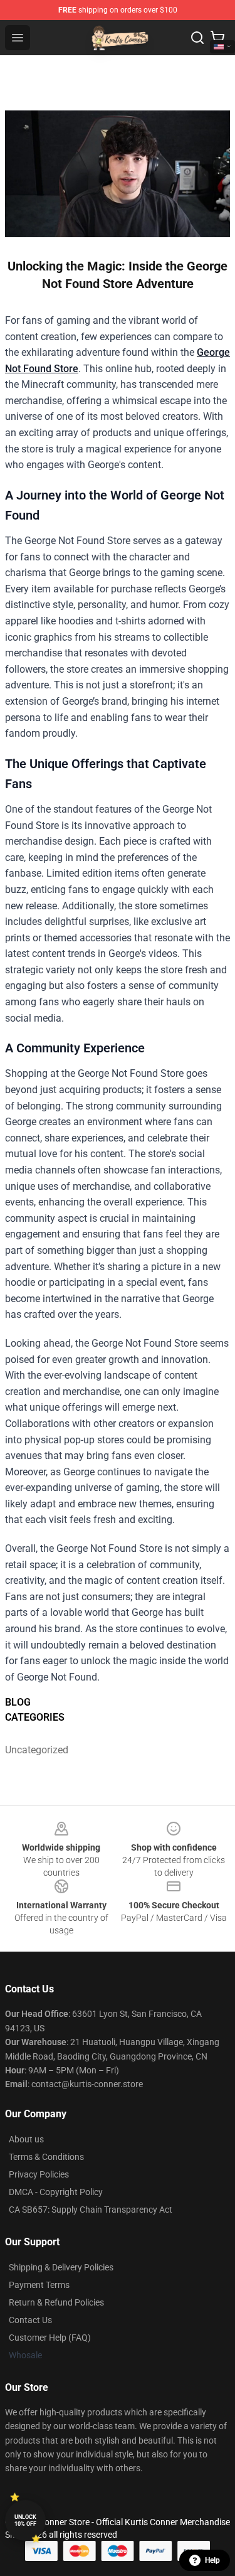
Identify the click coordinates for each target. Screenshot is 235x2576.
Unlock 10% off (25, 2520)
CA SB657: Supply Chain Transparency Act (91, 2210)
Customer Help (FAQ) (50, 2338)
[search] (197, 38)
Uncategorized (33, 1750)
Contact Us (30, 2320)
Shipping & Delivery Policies (61, 2267)
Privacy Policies (39, 2174)
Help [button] (212, 2560)
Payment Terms (39, 2285)
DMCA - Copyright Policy (56, 2192)
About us (26, 2139)
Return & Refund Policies (56, 2302)
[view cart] (217, 38)
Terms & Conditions (46, 2157)
